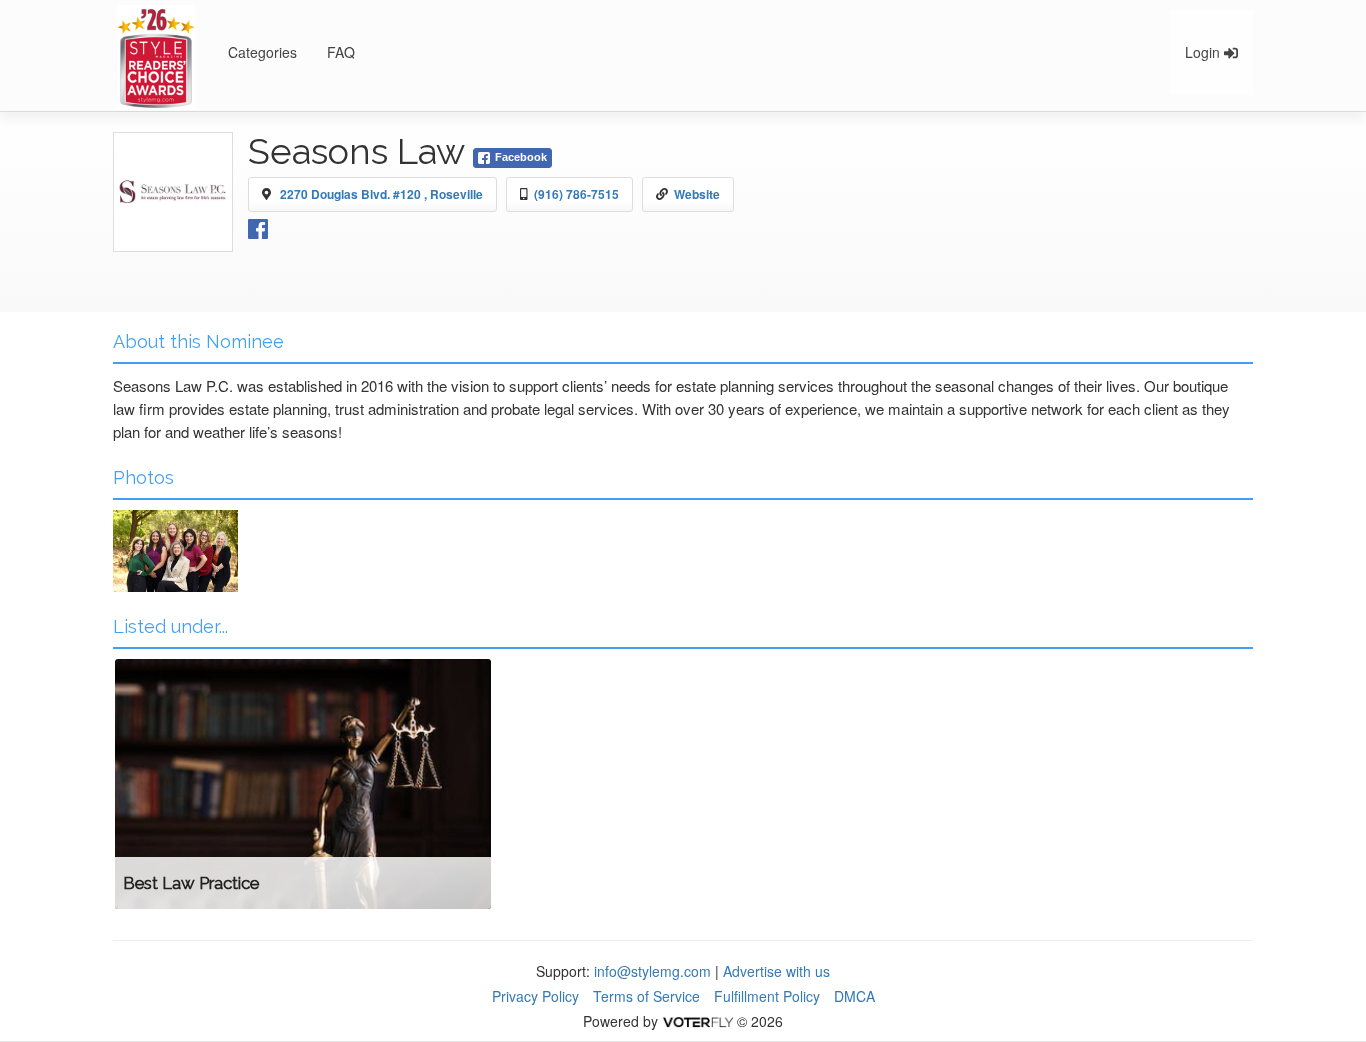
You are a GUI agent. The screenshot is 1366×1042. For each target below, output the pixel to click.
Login (1204, 52)
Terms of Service (646, 996)
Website (697, 194)
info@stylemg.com (652, 971)
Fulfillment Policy (767, 996)
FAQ (341, 52)
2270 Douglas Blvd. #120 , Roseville (381, 194)
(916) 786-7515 (576, 194)
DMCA (854, 996)
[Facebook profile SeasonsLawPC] (258, 227)
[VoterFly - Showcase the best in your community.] (697, 1021)
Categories (262, 52)
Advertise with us (776, 971)
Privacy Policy (535, 996)
